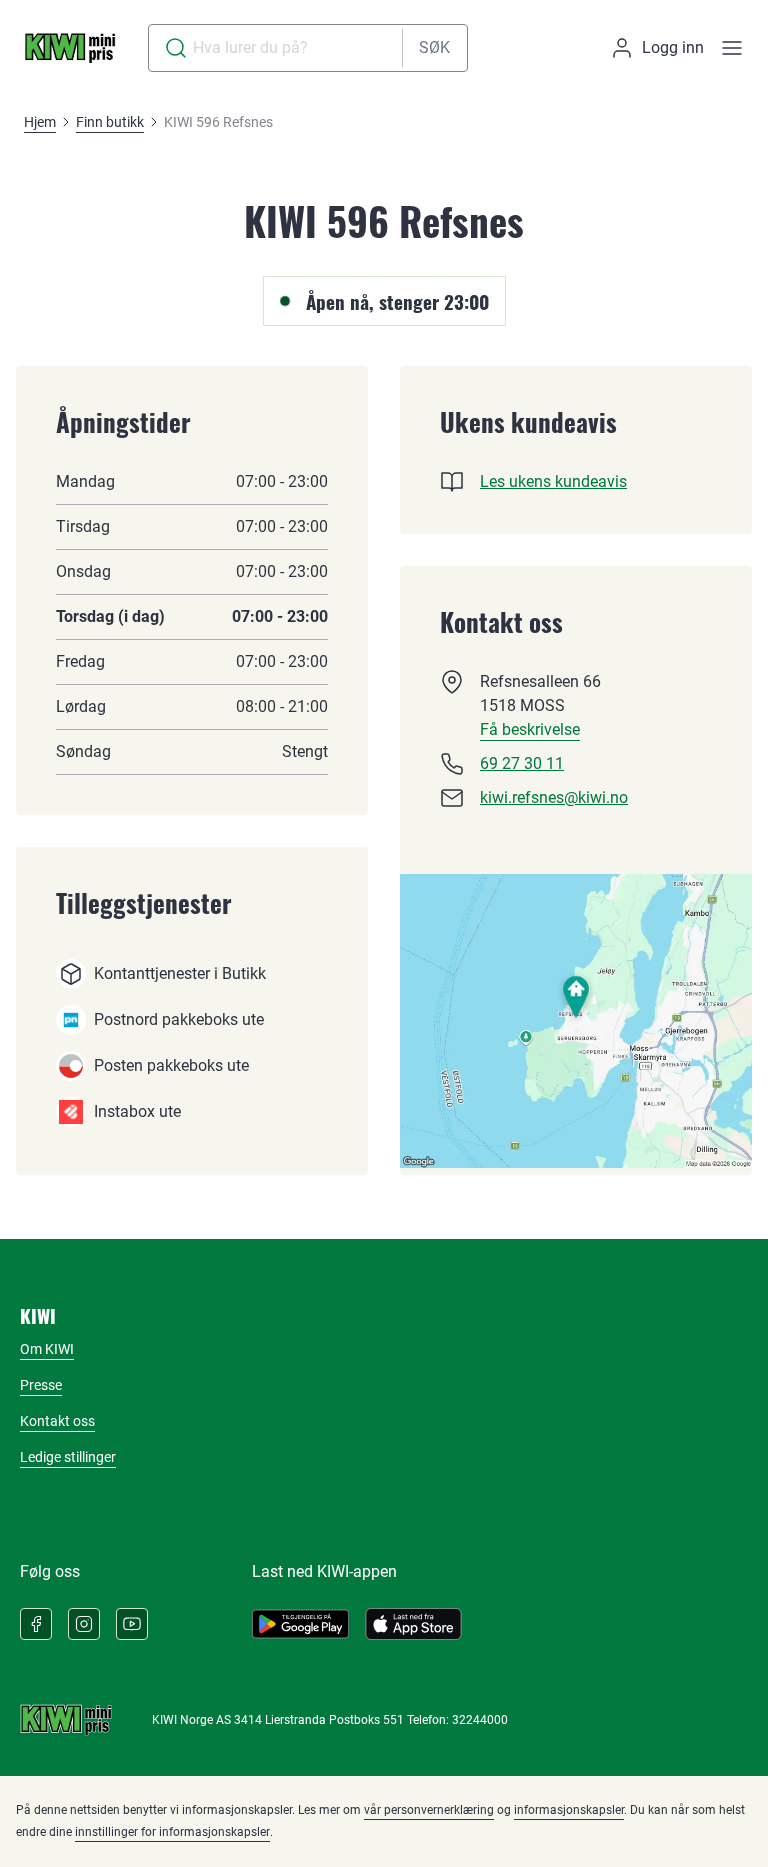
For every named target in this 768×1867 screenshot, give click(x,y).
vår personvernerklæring (429, 1810)
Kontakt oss (57, 1421)
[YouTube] (132, 1624)
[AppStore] (413, 1624)
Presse (41, 1385)
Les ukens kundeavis (553, 481)
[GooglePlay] (300, 1624)
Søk (434, 47)
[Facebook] (36, 1624)
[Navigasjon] (732, 48)
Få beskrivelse (530, 729)
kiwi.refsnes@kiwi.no (554, 797)
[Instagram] (84, 1624)
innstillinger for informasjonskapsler (172, 1832)
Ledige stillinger (68, 1457)
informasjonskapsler (569, 1810)
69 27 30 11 (522, 763)
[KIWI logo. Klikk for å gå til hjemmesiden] (70, 48)
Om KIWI (47, 1349)
